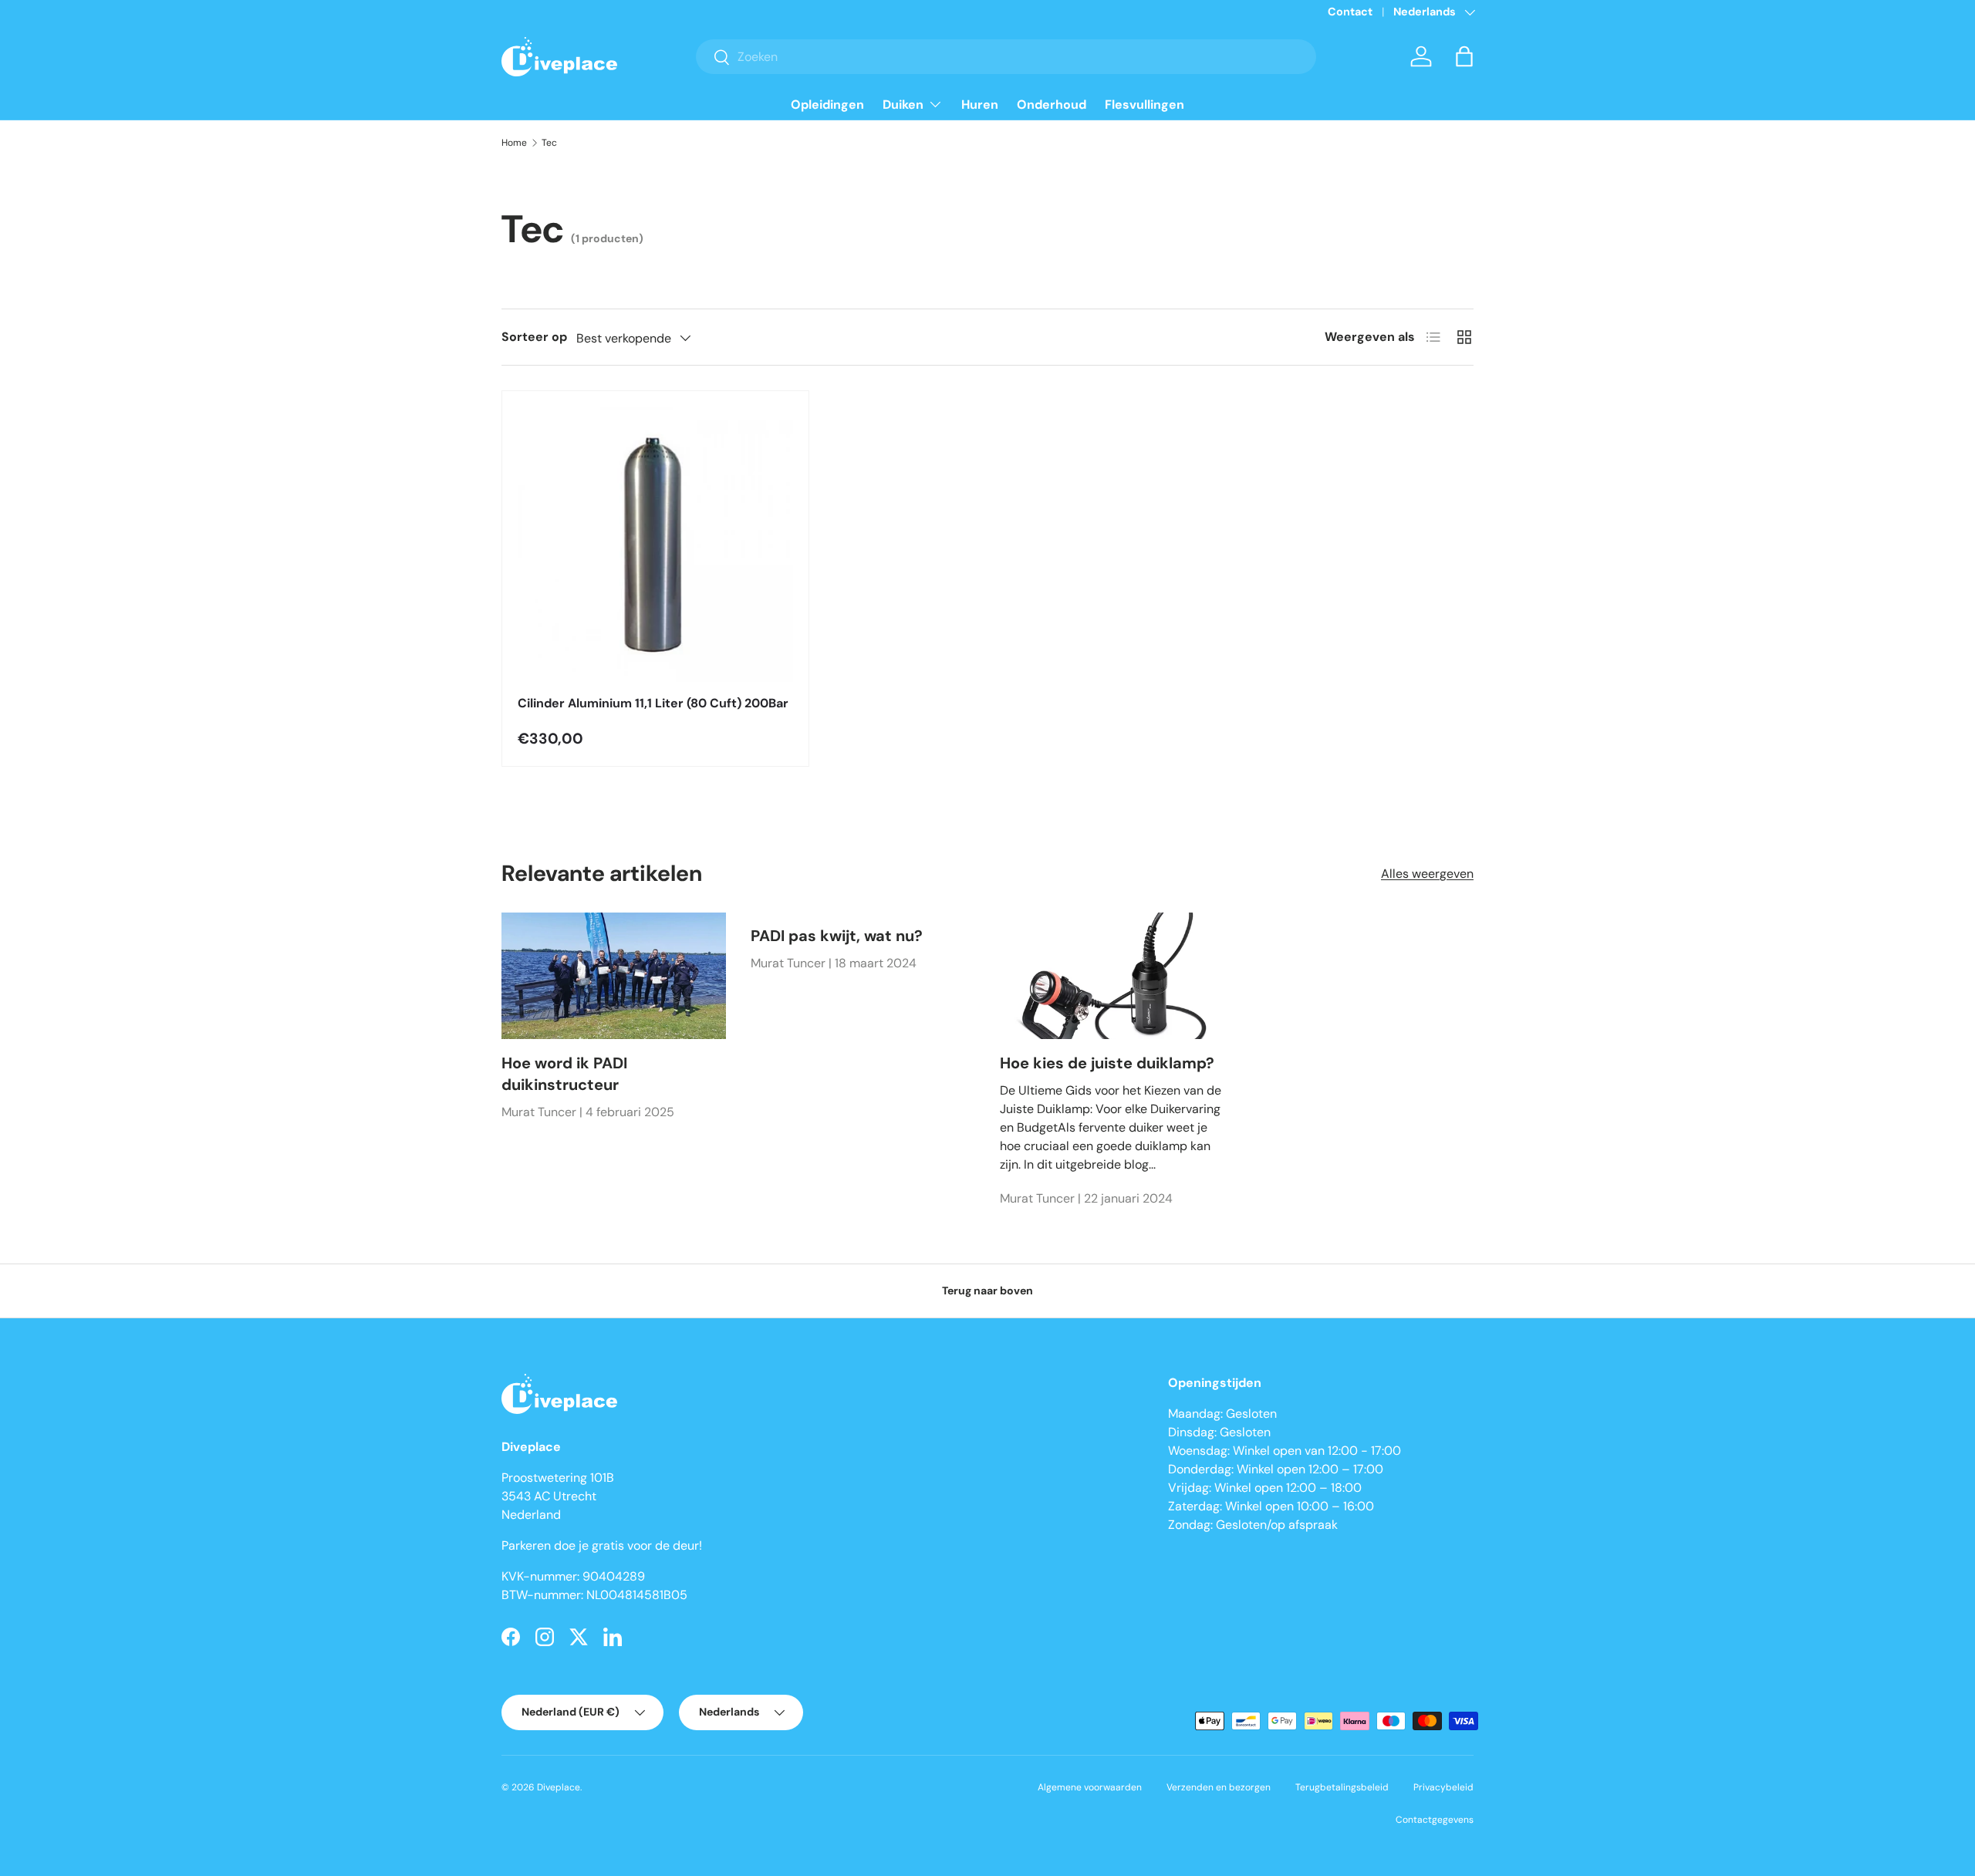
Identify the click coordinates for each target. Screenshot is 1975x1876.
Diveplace (559, 1787)
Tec (549, 143)
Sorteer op (534, 337)
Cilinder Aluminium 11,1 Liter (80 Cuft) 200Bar (653, 703)
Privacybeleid (1443, 1787)
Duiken (903, 105)
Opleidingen (827, 105)
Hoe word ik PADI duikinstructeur (564, 1074)
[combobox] (1006, 57)
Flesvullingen (1144, 105)
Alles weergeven (1427, 874)
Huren (980, 105)
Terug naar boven (987, 1291)
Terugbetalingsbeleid (1342, 1787)
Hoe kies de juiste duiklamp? (1107, 1063)
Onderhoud (1052, 105)
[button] (1464, 56)
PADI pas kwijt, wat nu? (837, 936)
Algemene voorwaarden (1090, 1787)
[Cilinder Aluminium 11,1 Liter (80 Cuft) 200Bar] (655, 544)
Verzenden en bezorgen (1219, 1787)
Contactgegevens (1435, 1820)
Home (514, 143)
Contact (1350, 12)
